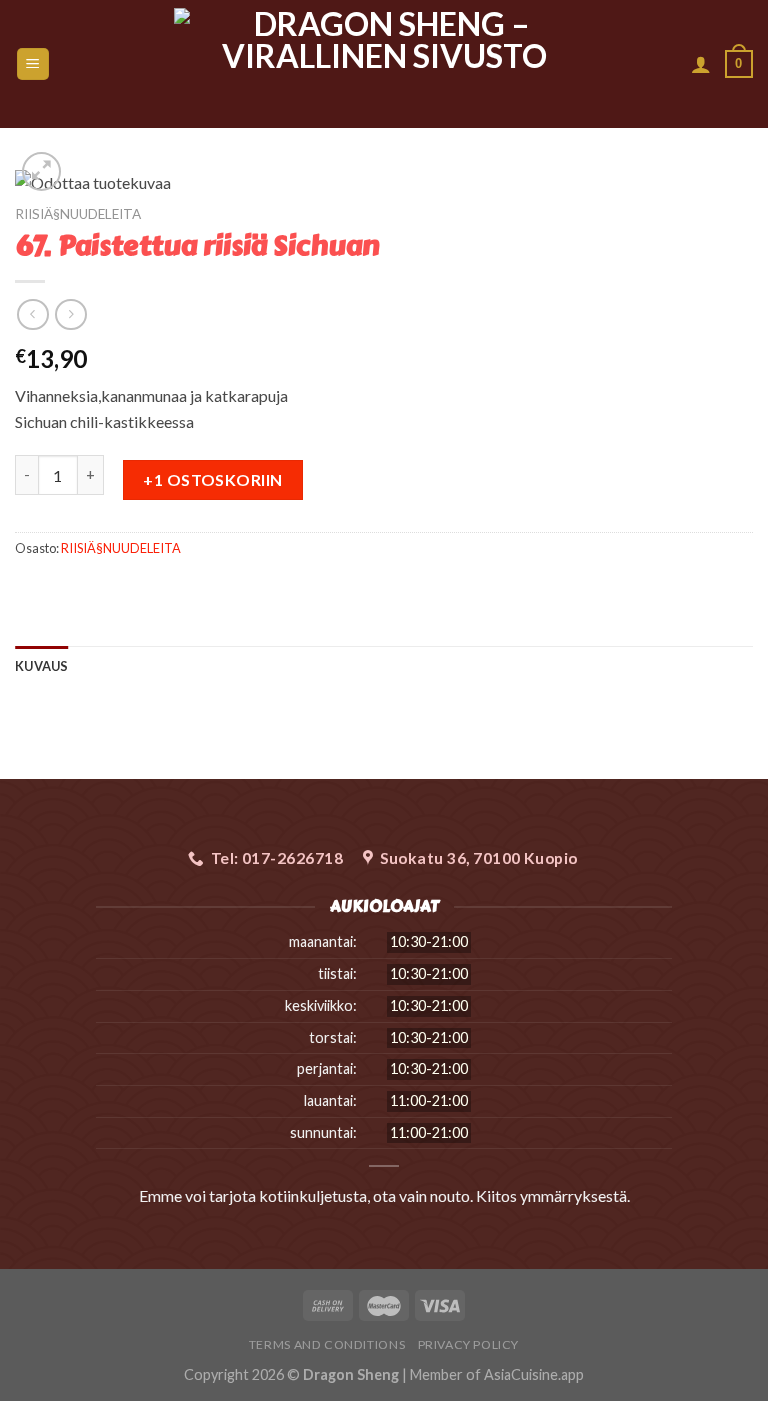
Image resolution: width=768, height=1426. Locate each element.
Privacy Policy (469, 1344)
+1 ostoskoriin (213, 479)
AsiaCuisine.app (534, 1374)
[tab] (42, 666)
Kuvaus (42, 666)
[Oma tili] (701, 64)
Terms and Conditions (327, 1344)
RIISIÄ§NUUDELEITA (78, 214)
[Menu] (33, 64)
